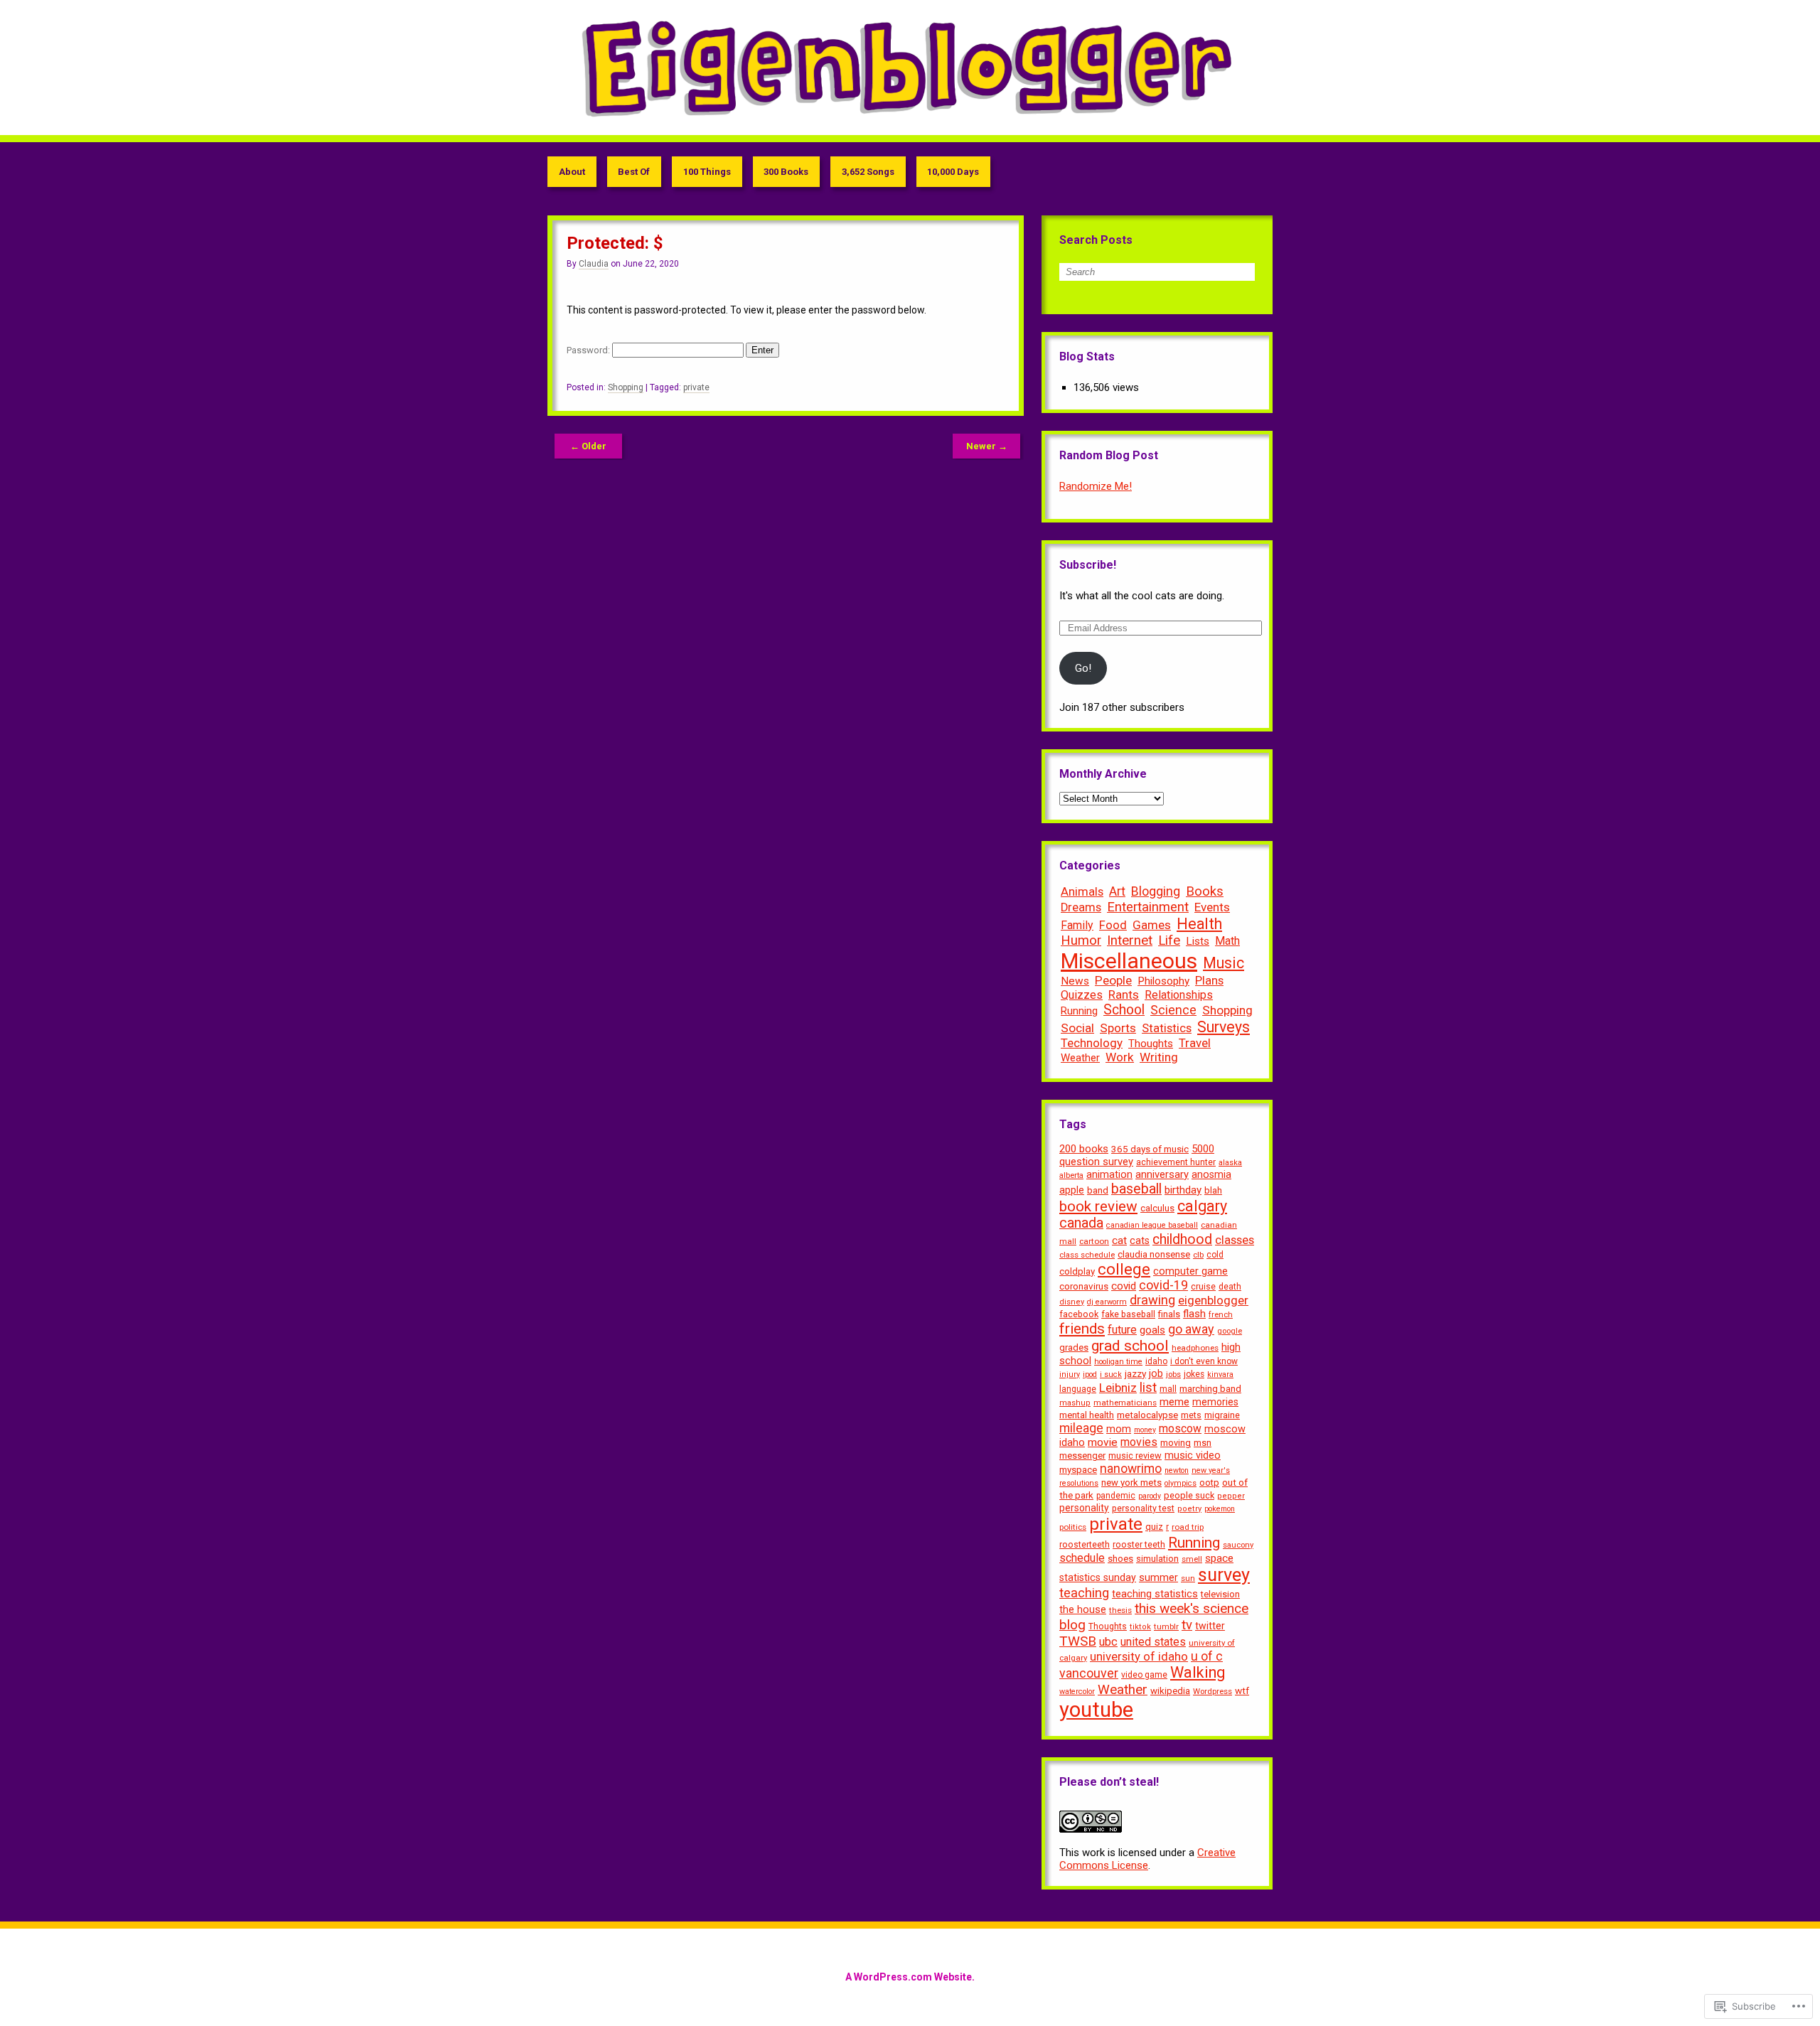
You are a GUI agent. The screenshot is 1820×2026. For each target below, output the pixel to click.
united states (1153, 1642)
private (696, 387)
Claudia (594, 264)
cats (1140, 1240)
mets (1191, 1415)
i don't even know (1204, 1361)
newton (1177, 1470)
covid (1124, 1286)
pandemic (1116, 1496)
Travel (1195, 1043)
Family (1077, 925)
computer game (1190, 1271)
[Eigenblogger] (910, 68)
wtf (1242, 1690)
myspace (1078, 1470)
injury (1070, 1374)
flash (1194, 1314)
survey (1224, 1575)
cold (1215, 1255)
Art (1117, 891)
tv (1187, 1625)
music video (1193, 1456)
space (1219, 1558)
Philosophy (1163, 981)
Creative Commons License (1147, 1859)
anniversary (1162, 1174)
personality (1084, 1508)
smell (1192, 1559)
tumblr (1166, 1626)
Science (1173, 1010)
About (572, 172)
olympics (1181, 1483)
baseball (1136, 1189)
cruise (1203, 1286)
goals (1152, 1330)
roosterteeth (1085, 1544)
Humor (1081, 940)
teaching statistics (1155, 1594)
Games (1152, 925)
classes (1235, 1240)
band (1098, 1190)
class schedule (1087, 1255)
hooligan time (1118, 1362)
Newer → (987, 446)
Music (1224, 963)
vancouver (1089, 1673)
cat (1119, 1240)
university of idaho (1139, 1657)
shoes (1120, 1559)
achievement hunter (1176, 1162)
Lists (1198, 941)
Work (1120, 1057)
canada (1081, 1223)
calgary (1202, 1206)
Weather (1080, 1058)
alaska (1230, 1163)
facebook (1079, 1314)
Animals (1082, 891)
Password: (589, 350)
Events (1212, 907)
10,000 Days (953, 172)
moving (1176, 1443)
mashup (1075, 1403)
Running (1079, 1011)
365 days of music (1150, 1149)
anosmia (1211, 1174)
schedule (1082, 1558)
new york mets (1131, 1483)
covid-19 (1163, 1285)
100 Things (707, 172)
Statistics (1167, 1028)
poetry (1189, 1509)
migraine (1222, 1415)
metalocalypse (1147, 1415)
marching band (1210, 1389)
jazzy (1135, 1373)
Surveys (1224, 1027)
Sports (1118, 1028)
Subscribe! (1088, 565)
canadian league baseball (1152, 1225)
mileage (1081, 1428)
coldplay (1077, 1271)
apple (1072, 1190)
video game (1144, 1675)
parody (1150, 1496)
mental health (1087, 1415)
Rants (1124, 995)
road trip (1188, 1527)
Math (1227, 941)
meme (1174, 1402)
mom (1119, 1429)
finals (1169, 1314)
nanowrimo (1131, 1469)
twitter (1210, 1626)
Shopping (626, 387)
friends (1082, 1329)
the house (1083, 1610)
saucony (1238, 1545)
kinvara (1220, 1374)
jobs (1173, 1374)
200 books (1084, 1149)
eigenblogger (1213, 1300)
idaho (1156, 1361)
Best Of (634, 172)
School (1124, 1010)
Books (1205, 891)
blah (1213, 1190)
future (1122, 1330)
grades (1074, 1347)
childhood (1182, 1239)
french (1221, 1314)
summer (1158, 1578)
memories (1215, 1402)
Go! (1083, 668)
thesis (1120, 1610)
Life (1169, 940)
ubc (1108, 1642)
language (1078, 1389)
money (1145, 1430)
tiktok (1140, 1627)
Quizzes (1082, 995)
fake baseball (1128, 1314)
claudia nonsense (1154, 1254)
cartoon (1094, 1241)
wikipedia (1170, 1691)
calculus (1157, 1208)
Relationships (1179, 995)
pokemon (1220, 1509)
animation (1109, 1174)
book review (1098, 1206)
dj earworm (1107, 1302)
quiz (1154, 1527)
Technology (1092, 1043)
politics (1073, 1527)
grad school (1130, 1346)
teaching (1084, 1593)
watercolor (1077, 1692)
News (1075, 981)
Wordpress (1213, 1691)
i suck (1111, 1374)
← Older (588, 446)
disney (1072, 1302)
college (1124, 1269)
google (1230, 1331)
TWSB (1078, 1641)
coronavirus (1084, 1286)
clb (1198, 1255)
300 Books (786, 172)
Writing (1159, 1057)
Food (1113, 925)
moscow (1180, 1429)
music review (1135, 1456)
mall (1168, 1389)
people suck (1189, 1495)
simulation (1157, 1559)
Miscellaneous (1129, 961)
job (1156, 1373)
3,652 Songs (868, 172)
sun (1188, 1578)
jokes (1194, 1374)
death (1230, 1287)
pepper (1231, 1496)
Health (1199, 924)
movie (1103, 1442)
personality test (1143, 1508)
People (1113, 980)
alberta (1071, 1175)
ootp (1209, 1483)
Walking (1198, 1672)
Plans (1209, 980)
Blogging (1156, 891)
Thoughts (1151, 1044)
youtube (1096, 1710)
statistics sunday (1098, 1577)
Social (1077, 1028)
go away (1191, 1329)
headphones (1195, 1348)
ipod (1090, 1374)
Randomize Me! (1096, 486)
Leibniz (1118, 1388)
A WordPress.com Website (909, 1977)
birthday (1183, 1190)
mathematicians (1125, 1403)
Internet (1130, 940)
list (1148, 1388)
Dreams (1081, 907)
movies (1139, 1442)
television (1220, 1594)
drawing (1152, 1300)
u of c (1207, 1656)
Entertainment (1148, 907)
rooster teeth (1139, 1544)
